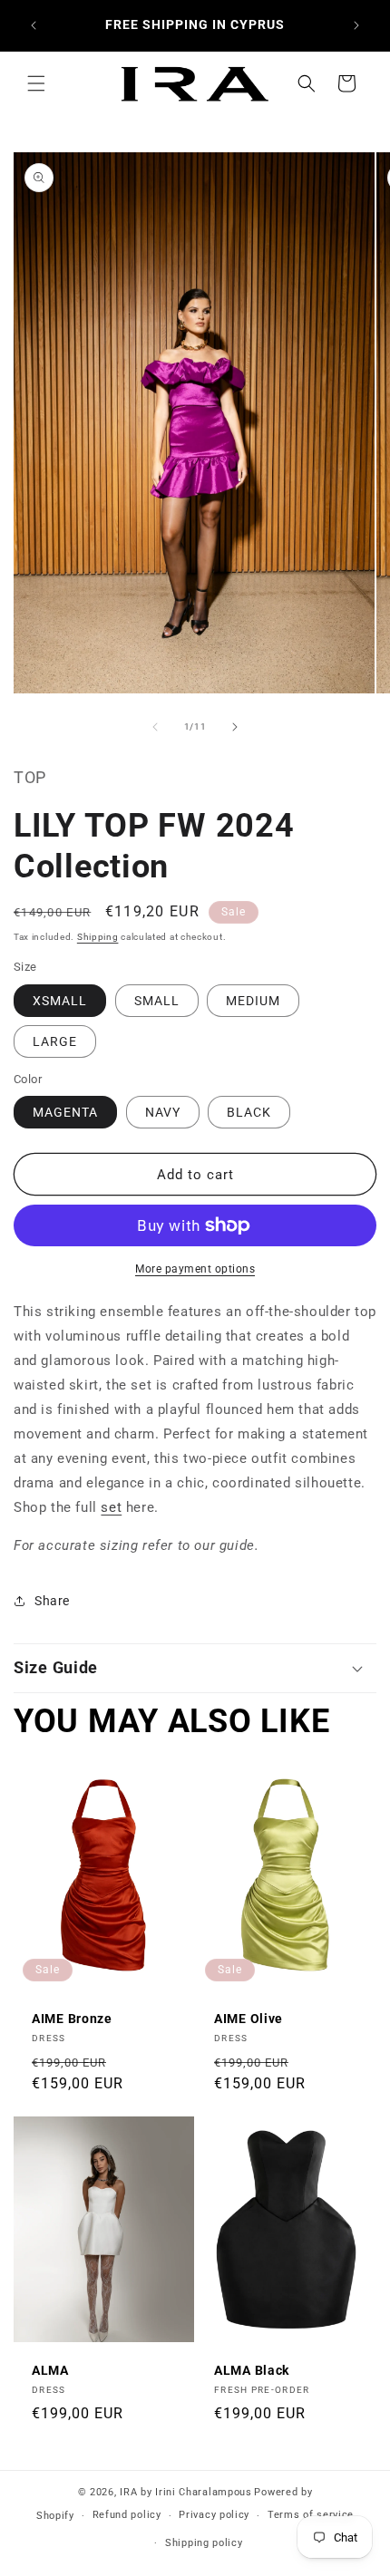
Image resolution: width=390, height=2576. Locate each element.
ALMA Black (252, 2371)
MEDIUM (253, 1001)
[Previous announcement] (34, 25)
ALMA (50, 2371)
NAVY (163, 1112)
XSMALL (60, 1001)
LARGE (55, 1041)
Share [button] (52, 1601)
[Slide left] (155, 727)
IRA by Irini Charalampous (186, 2492)
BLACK (249, 1112)
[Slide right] (235, 727)
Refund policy (127, 2515)
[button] (36, 83)
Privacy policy (214, 2515)
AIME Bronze (72, 2018)
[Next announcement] (356, 25)
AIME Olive (249, 2018)
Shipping (98, 937)
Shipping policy (204, 2543)
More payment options (195, 1269)
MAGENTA (65, 1112)
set (111, 1507)
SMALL (157, 1001)
